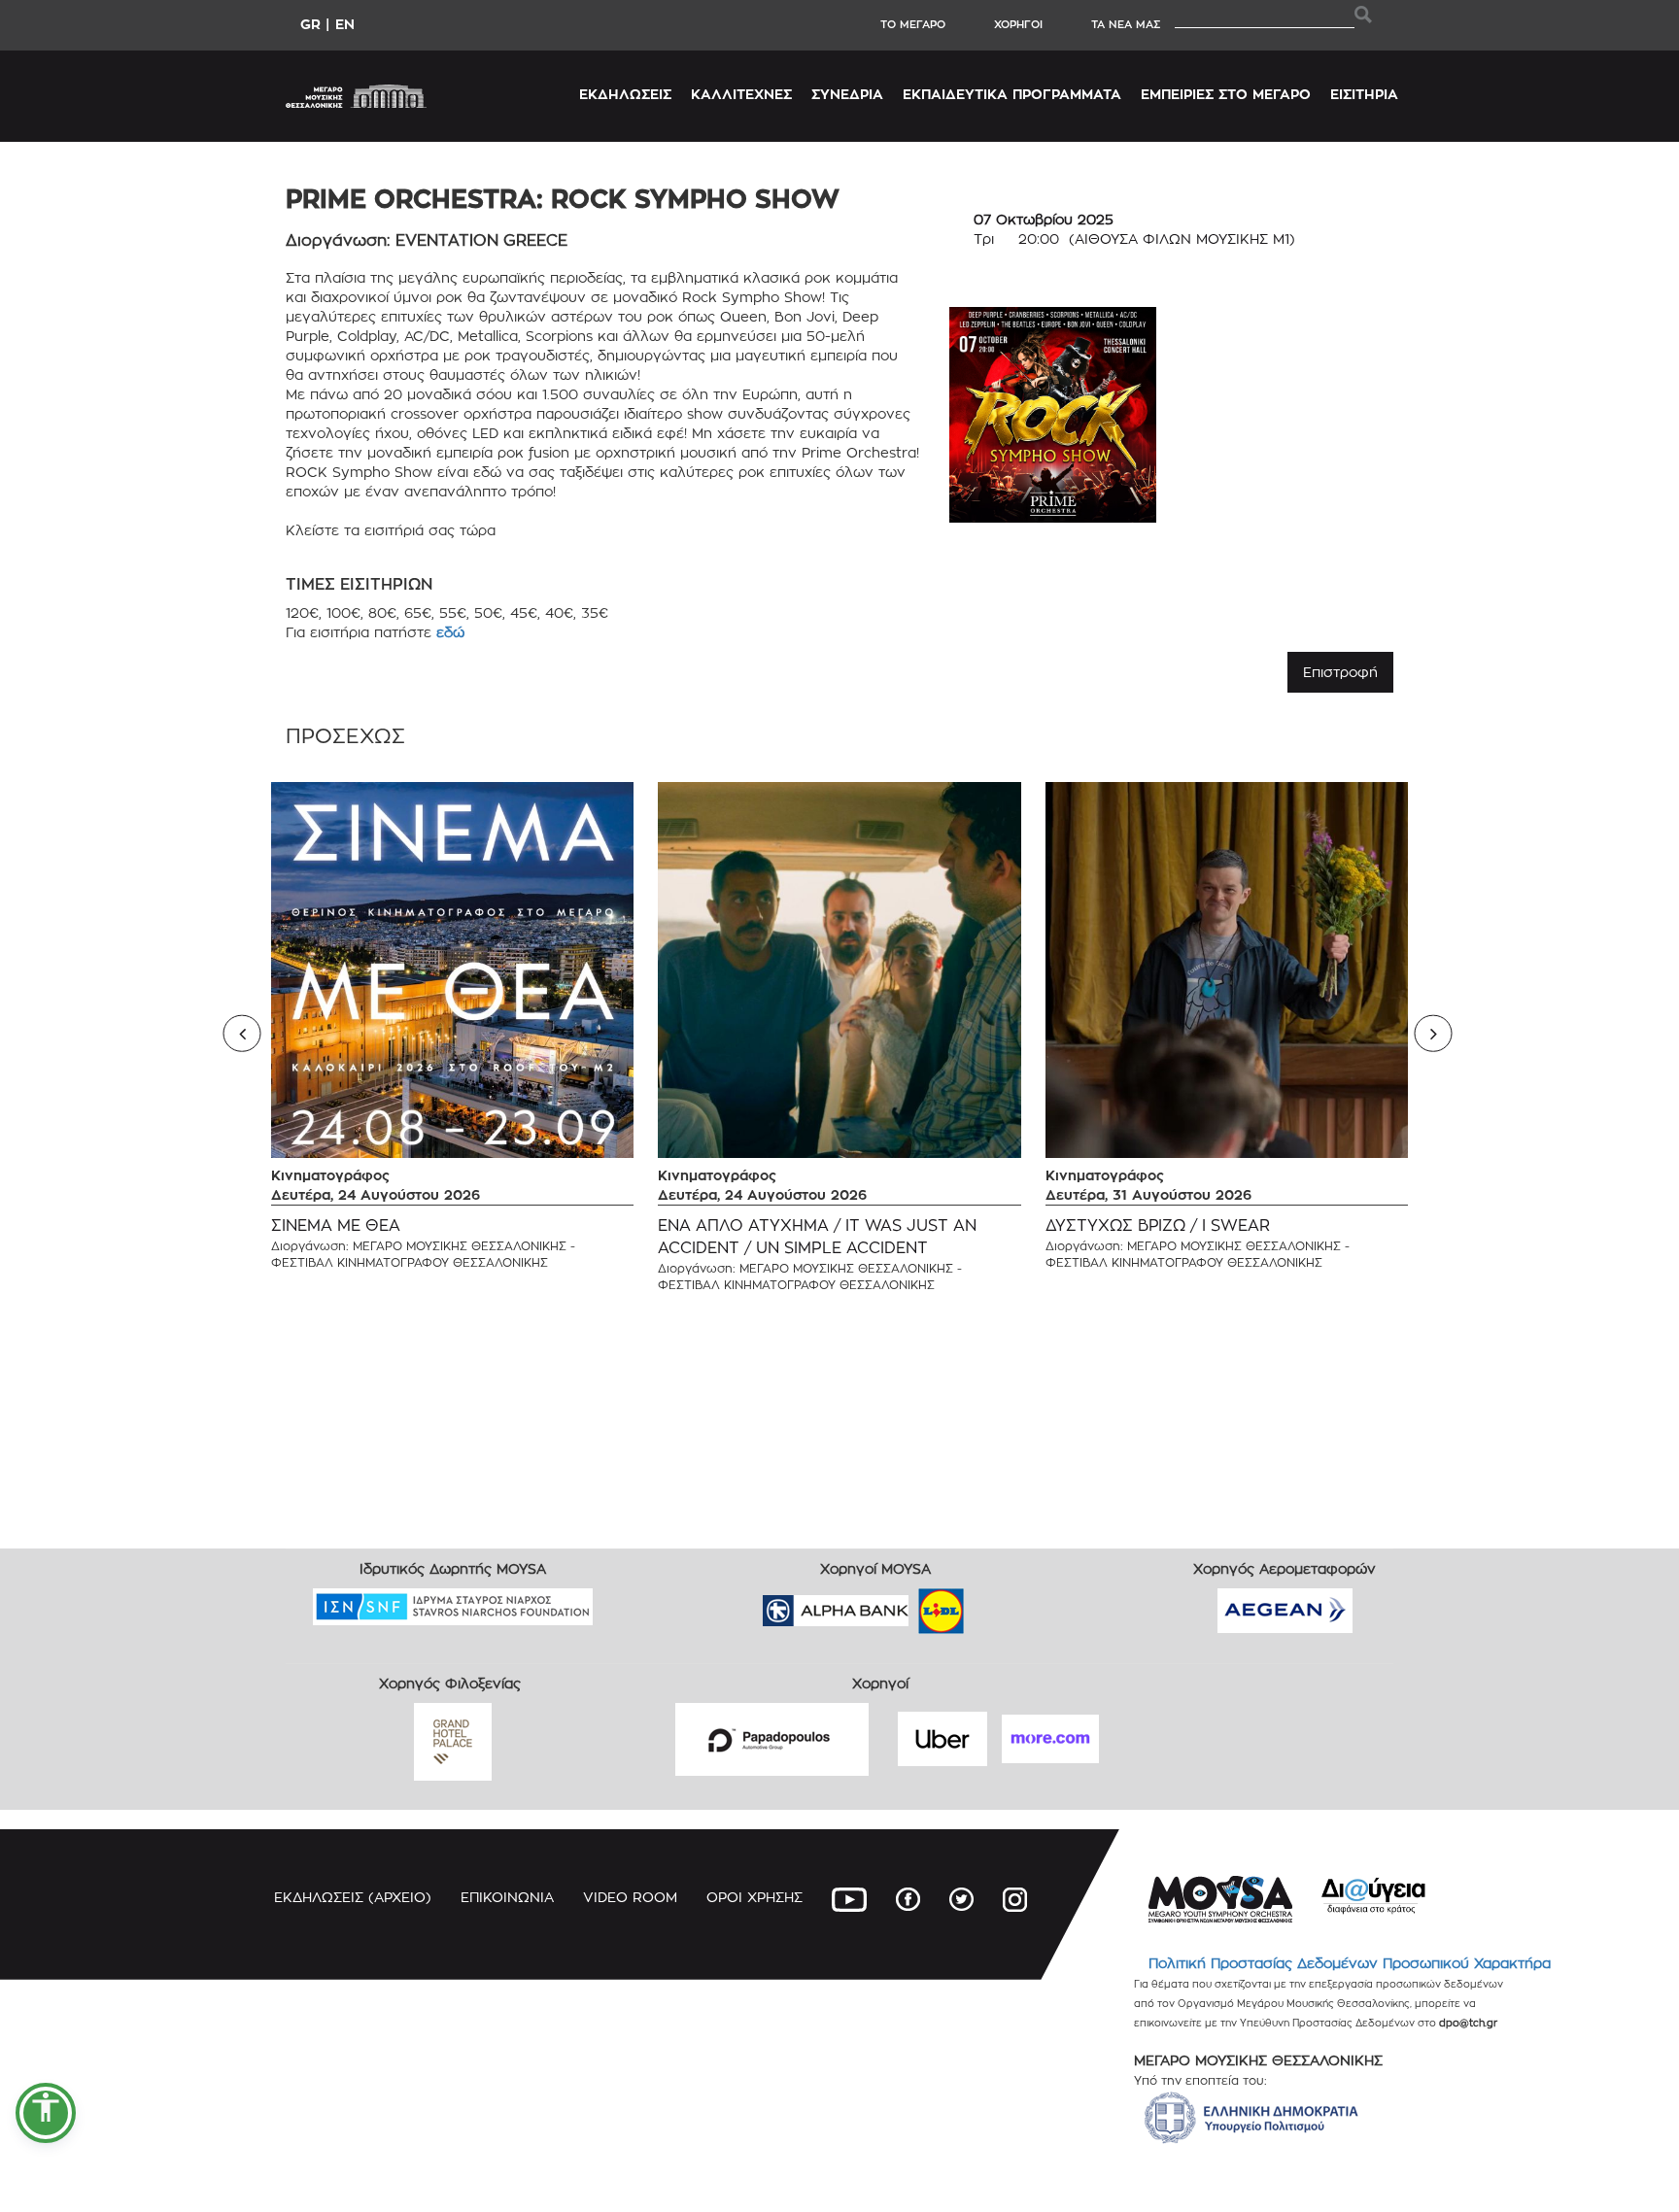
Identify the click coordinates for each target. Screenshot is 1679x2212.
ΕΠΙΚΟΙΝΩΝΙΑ (507, 1897)
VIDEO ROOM (630, 1897)
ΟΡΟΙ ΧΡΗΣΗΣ (754, 1897)
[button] (46, 2113)
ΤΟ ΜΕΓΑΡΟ (913, 24)
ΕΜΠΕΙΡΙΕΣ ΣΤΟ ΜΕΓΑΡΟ (1226, 94)
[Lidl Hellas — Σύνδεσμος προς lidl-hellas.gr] (913, 1604)
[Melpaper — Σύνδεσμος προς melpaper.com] (998, 1604)
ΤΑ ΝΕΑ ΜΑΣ (1126, 24)
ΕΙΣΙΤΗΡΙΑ (1364, 94)
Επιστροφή (1340, 672)
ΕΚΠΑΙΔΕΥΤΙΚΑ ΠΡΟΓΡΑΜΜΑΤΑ (1012, 94)
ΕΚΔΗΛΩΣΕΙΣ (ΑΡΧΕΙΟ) (353, 1897)
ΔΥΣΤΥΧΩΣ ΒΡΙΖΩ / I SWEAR (1158, 1225)
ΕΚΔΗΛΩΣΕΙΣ (625, 94)
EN (345, 24)
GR (310, 24)
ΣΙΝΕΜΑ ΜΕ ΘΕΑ (336, 1225)
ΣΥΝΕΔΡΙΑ (847, 94)
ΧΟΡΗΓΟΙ (1018, 24)
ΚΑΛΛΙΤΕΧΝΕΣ (741, 94)
